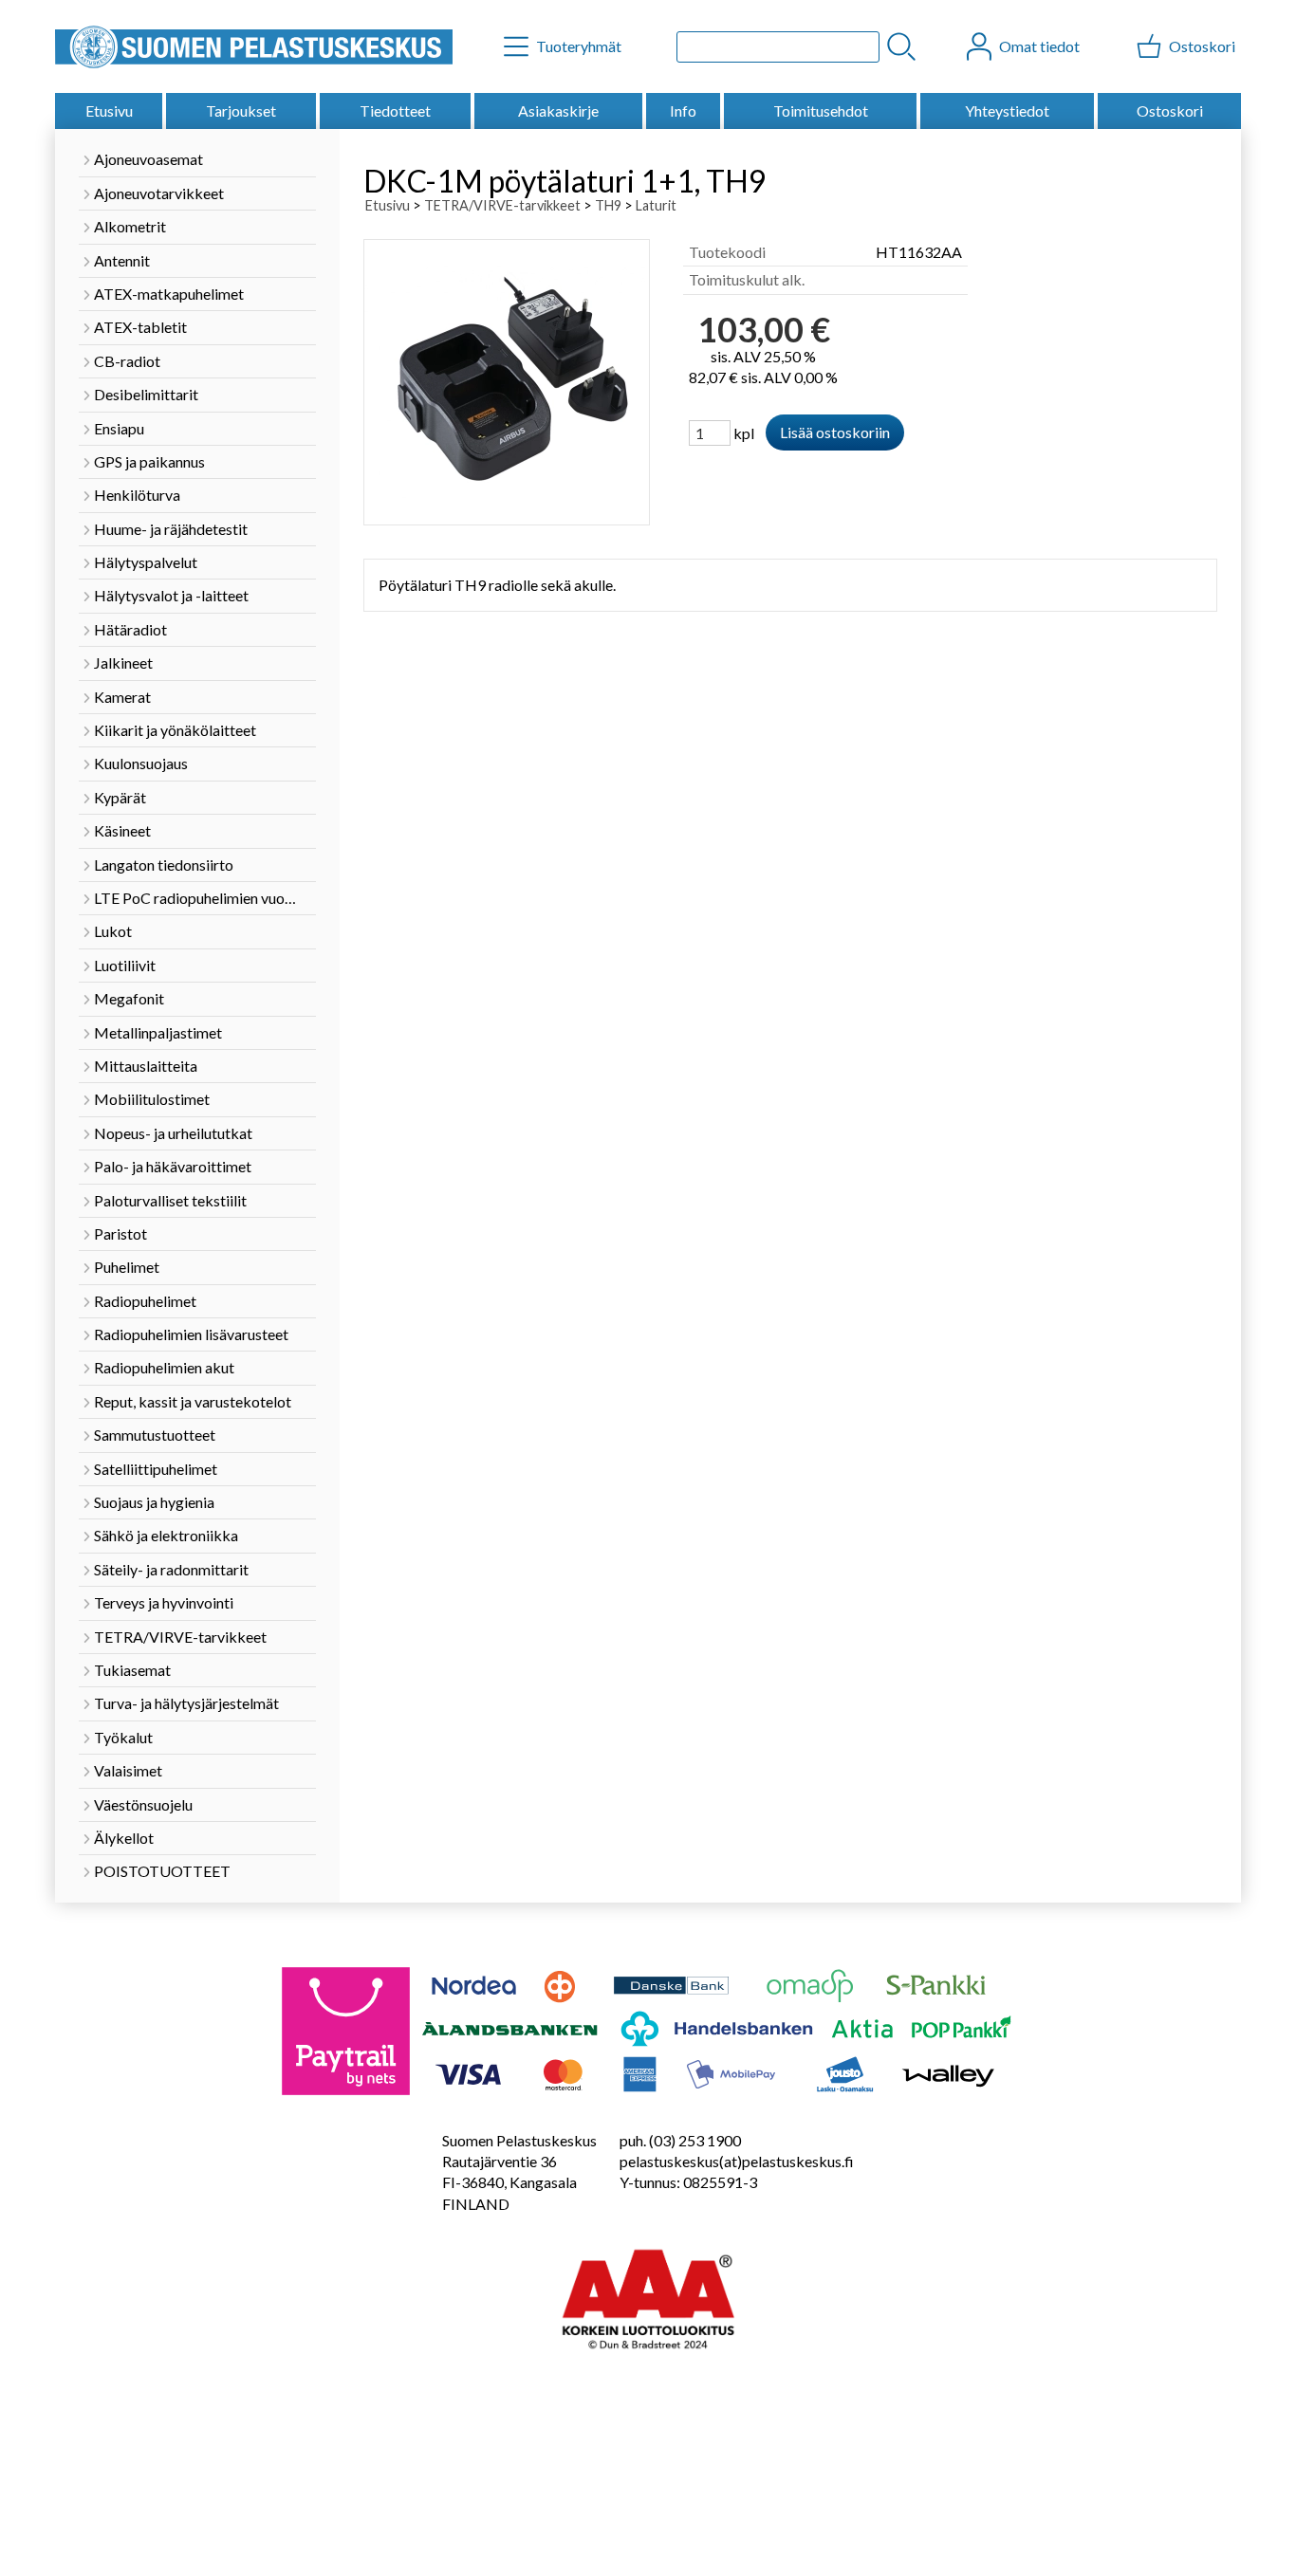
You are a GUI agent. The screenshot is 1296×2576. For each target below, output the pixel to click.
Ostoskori (1170, 110)
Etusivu (109, 110)
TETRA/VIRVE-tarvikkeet (502, 205)
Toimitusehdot (821, 110)
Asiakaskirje (558, 110)
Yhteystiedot (1007, 110)
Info (683, 110)
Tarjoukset (241, 110)
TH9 (608, 205)
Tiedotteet (395, 110)
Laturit (656, 205)
